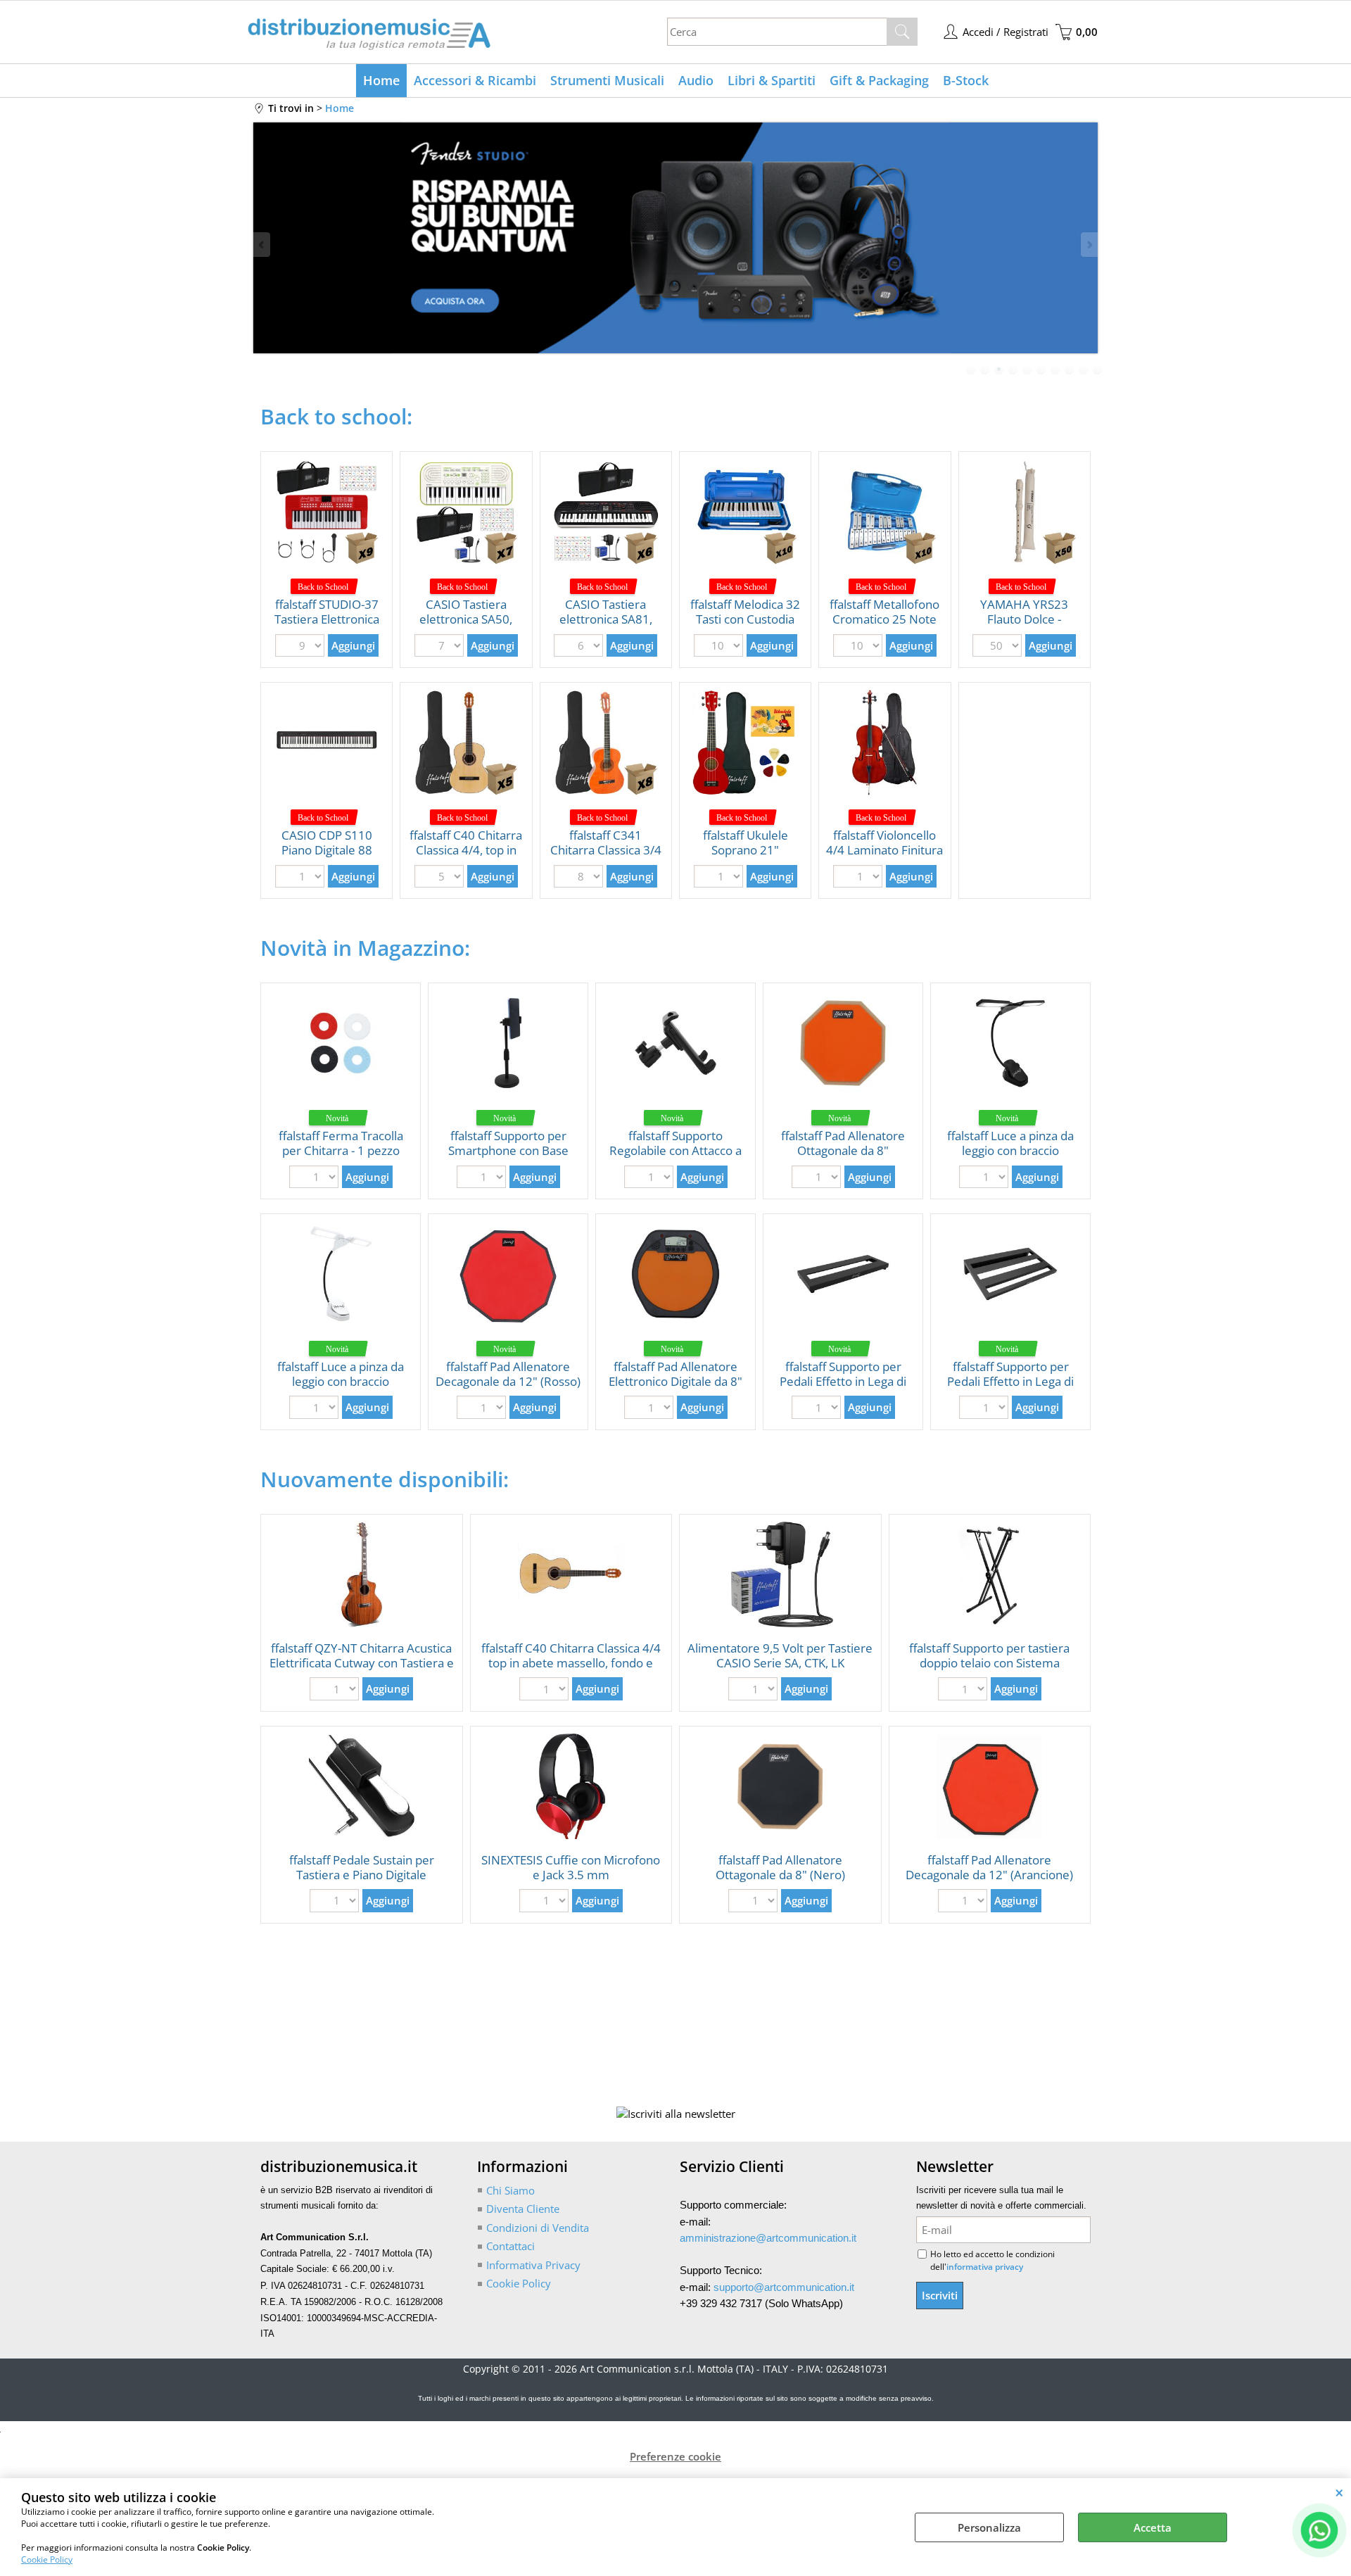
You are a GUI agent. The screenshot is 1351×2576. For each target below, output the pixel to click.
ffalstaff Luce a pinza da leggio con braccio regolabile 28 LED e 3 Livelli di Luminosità (1010, 1157)
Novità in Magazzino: (365, 948)
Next (1089, 245)
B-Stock (966, 80)
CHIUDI (1339, 2492)
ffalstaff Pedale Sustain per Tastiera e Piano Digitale (362, 1867)
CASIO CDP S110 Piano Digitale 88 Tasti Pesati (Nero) (327, 850)
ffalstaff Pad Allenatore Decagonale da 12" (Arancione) (989, 1867)
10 (1098, 370)
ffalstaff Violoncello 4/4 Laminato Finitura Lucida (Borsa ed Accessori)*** (884, 857)
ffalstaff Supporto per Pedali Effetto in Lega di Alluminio (843, 1381)
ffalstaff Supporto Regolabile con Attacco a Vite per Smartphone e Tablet (675, 1157)
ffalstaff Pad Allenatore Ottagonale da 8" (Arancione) (843, 1150)
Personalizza (989, 2527)
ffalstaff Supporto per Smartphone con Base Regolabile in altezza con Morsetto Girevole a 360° (508, 1157)
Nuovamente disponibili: (385, 1479)
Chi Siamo (510, 2190)
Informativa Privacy (533, 2265)
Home (381, 80)
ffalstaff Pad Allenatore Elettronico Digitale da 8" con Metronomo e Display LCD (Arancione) (675, 1388)
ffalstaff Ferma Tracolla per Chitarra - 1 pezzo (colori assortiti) (341, 1150)
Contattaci (510, 2246)
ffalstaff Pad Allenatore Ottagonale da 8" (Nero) (780, 1867)
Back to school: (336, 416)
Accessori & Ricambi (475, 80)
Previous (262, 245)
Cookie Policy (47, 2559)
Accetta (1153, 2527)
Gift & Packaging (879, 80)
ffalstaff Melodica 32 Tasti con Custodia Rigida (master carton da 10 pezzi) (745, 626)
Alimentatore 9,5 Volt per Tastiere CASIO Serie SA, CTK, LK (780, 1655)
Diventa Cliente (523, 2209)
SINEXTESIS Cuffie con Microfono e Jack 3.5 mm (571, 1867)
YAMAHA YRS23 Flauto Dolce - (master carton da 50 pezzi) (1025, 626)
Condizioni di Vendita (538, 2228)
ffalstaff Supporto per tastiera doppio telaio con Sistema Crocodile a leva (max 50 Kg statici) (989, 1670)
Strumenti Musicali (607, 80)
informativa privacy (985, 2267)
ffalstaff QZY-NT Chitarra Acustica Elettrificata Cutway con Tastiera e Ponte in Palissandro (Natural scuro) (362, 1670)
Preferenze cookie (675, 2456)
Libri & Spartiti (772, 80)
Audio (696, 80)
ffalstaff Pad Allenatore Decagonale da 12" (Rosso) (508, 1374)
